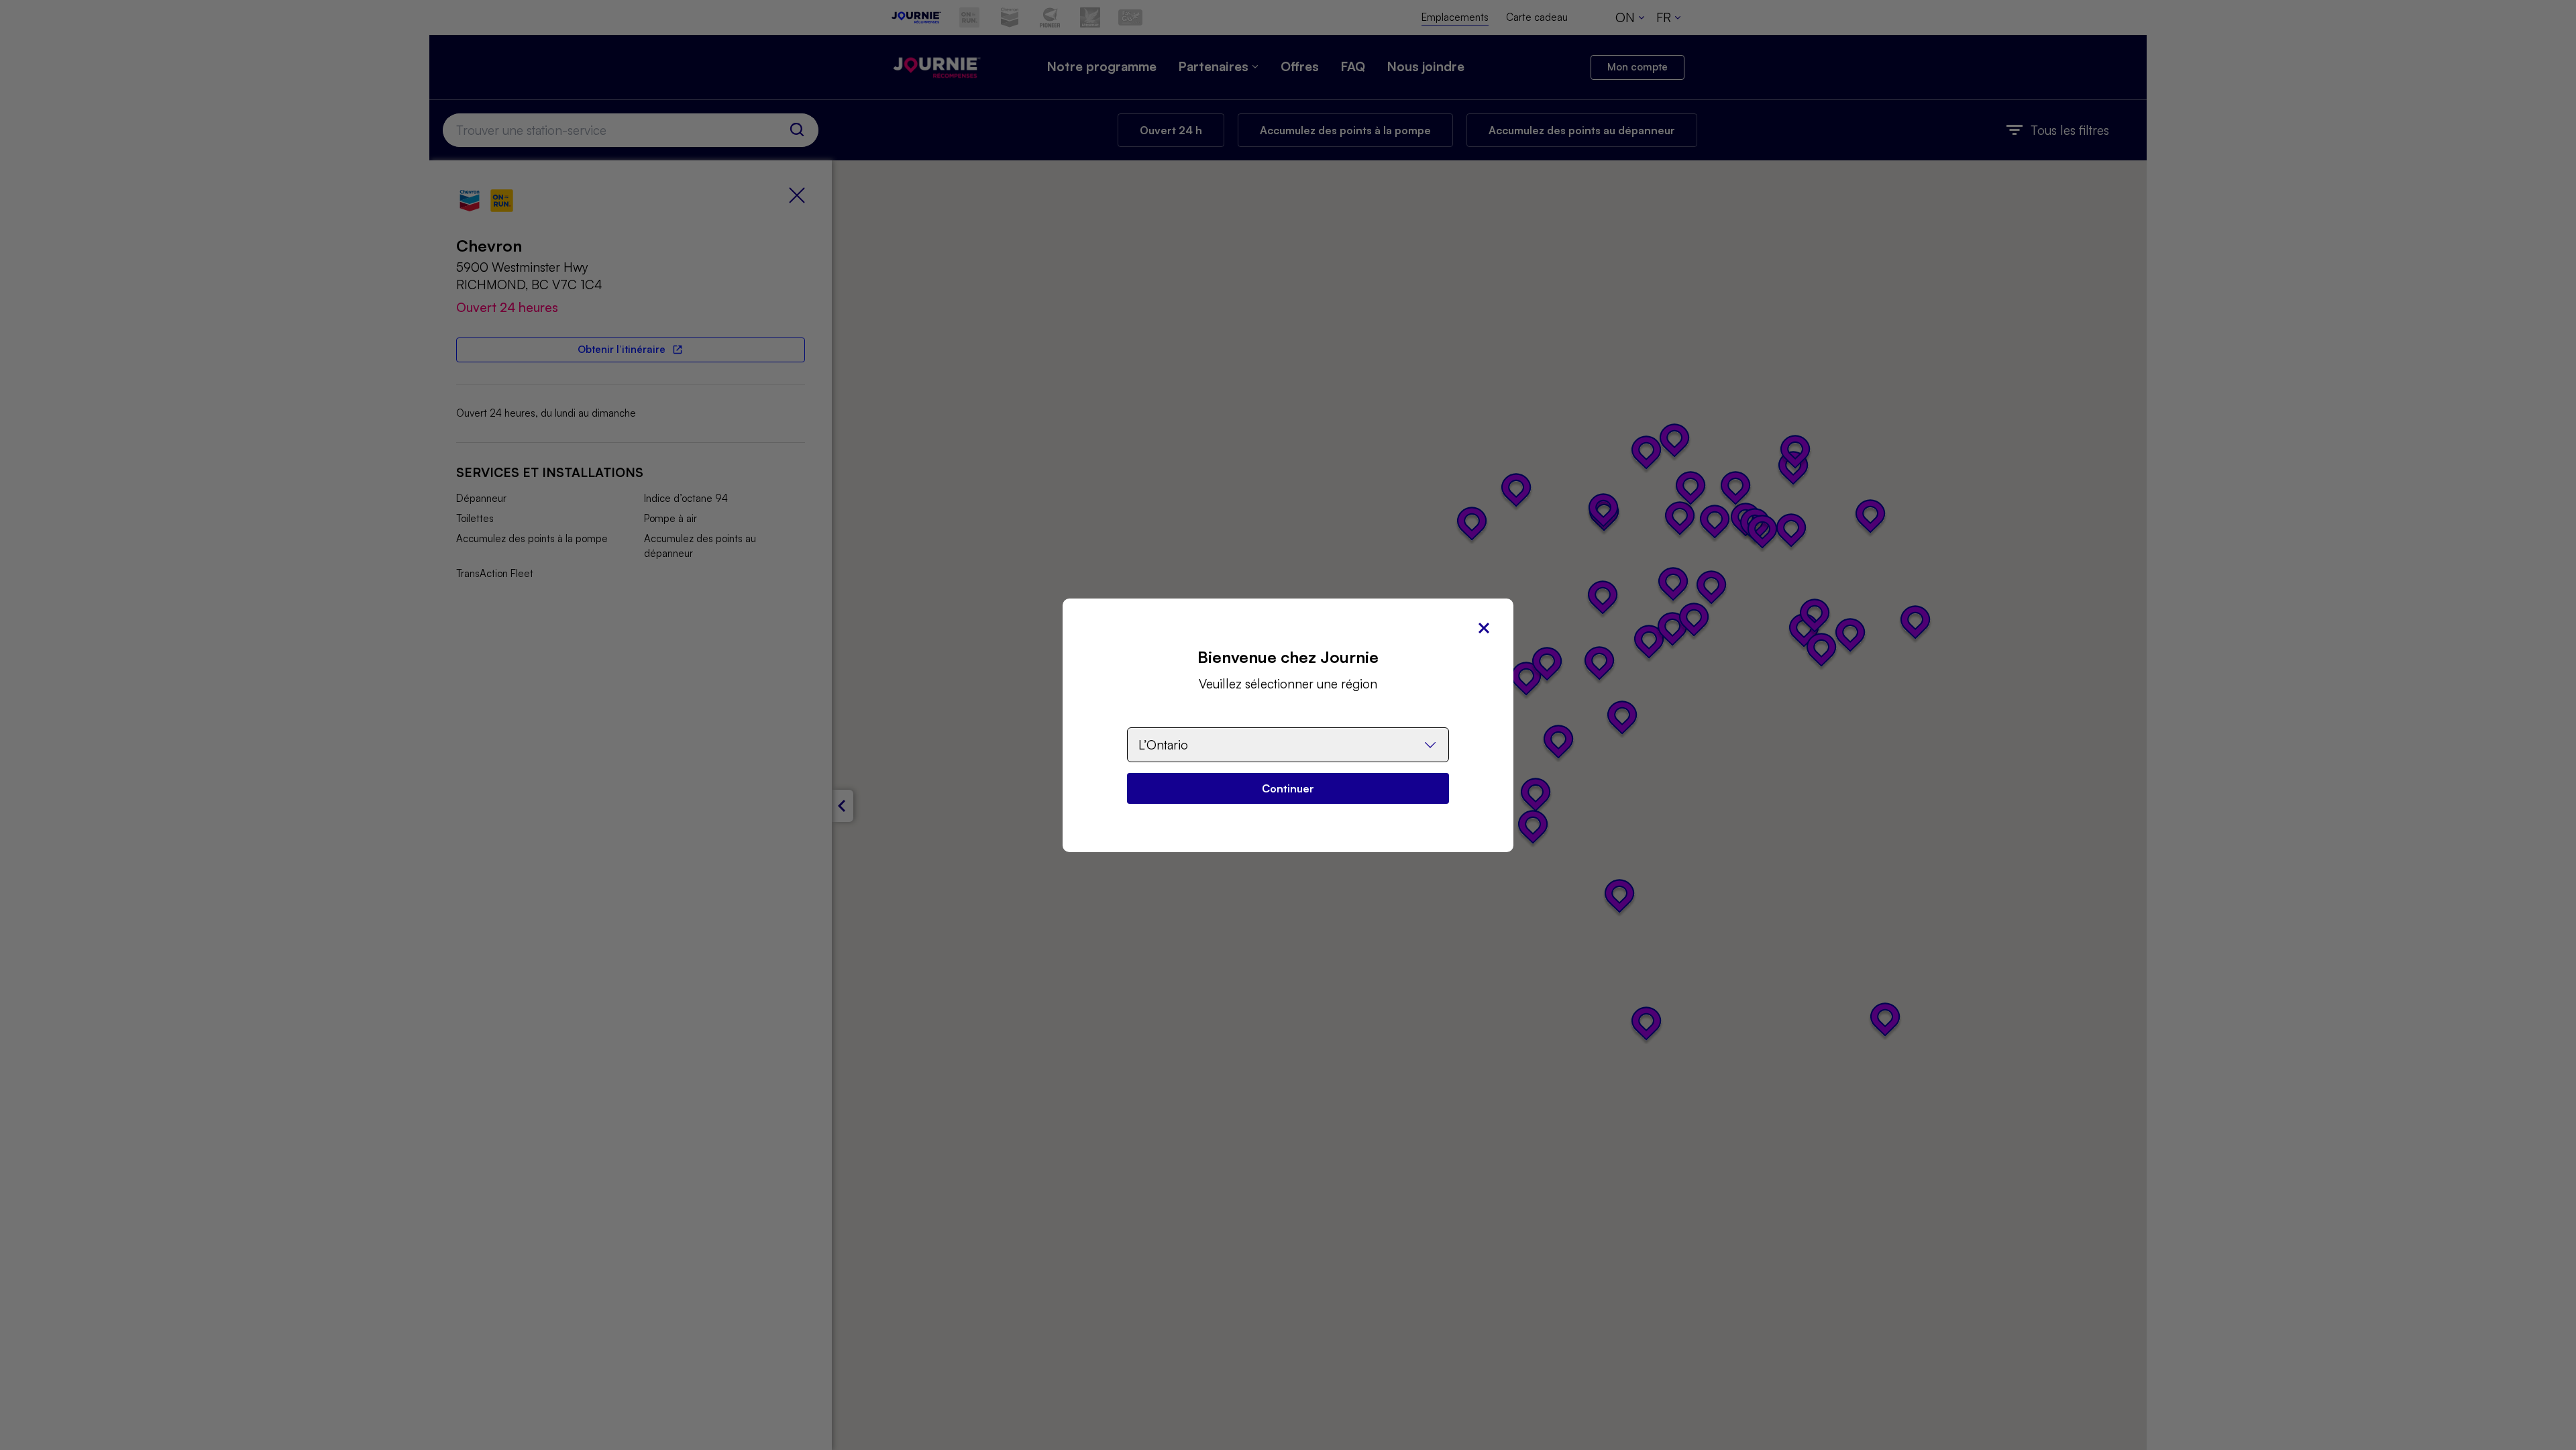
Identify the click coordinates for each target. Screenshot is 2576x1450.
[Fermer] (1484, 628)
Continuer (1288, 788)
